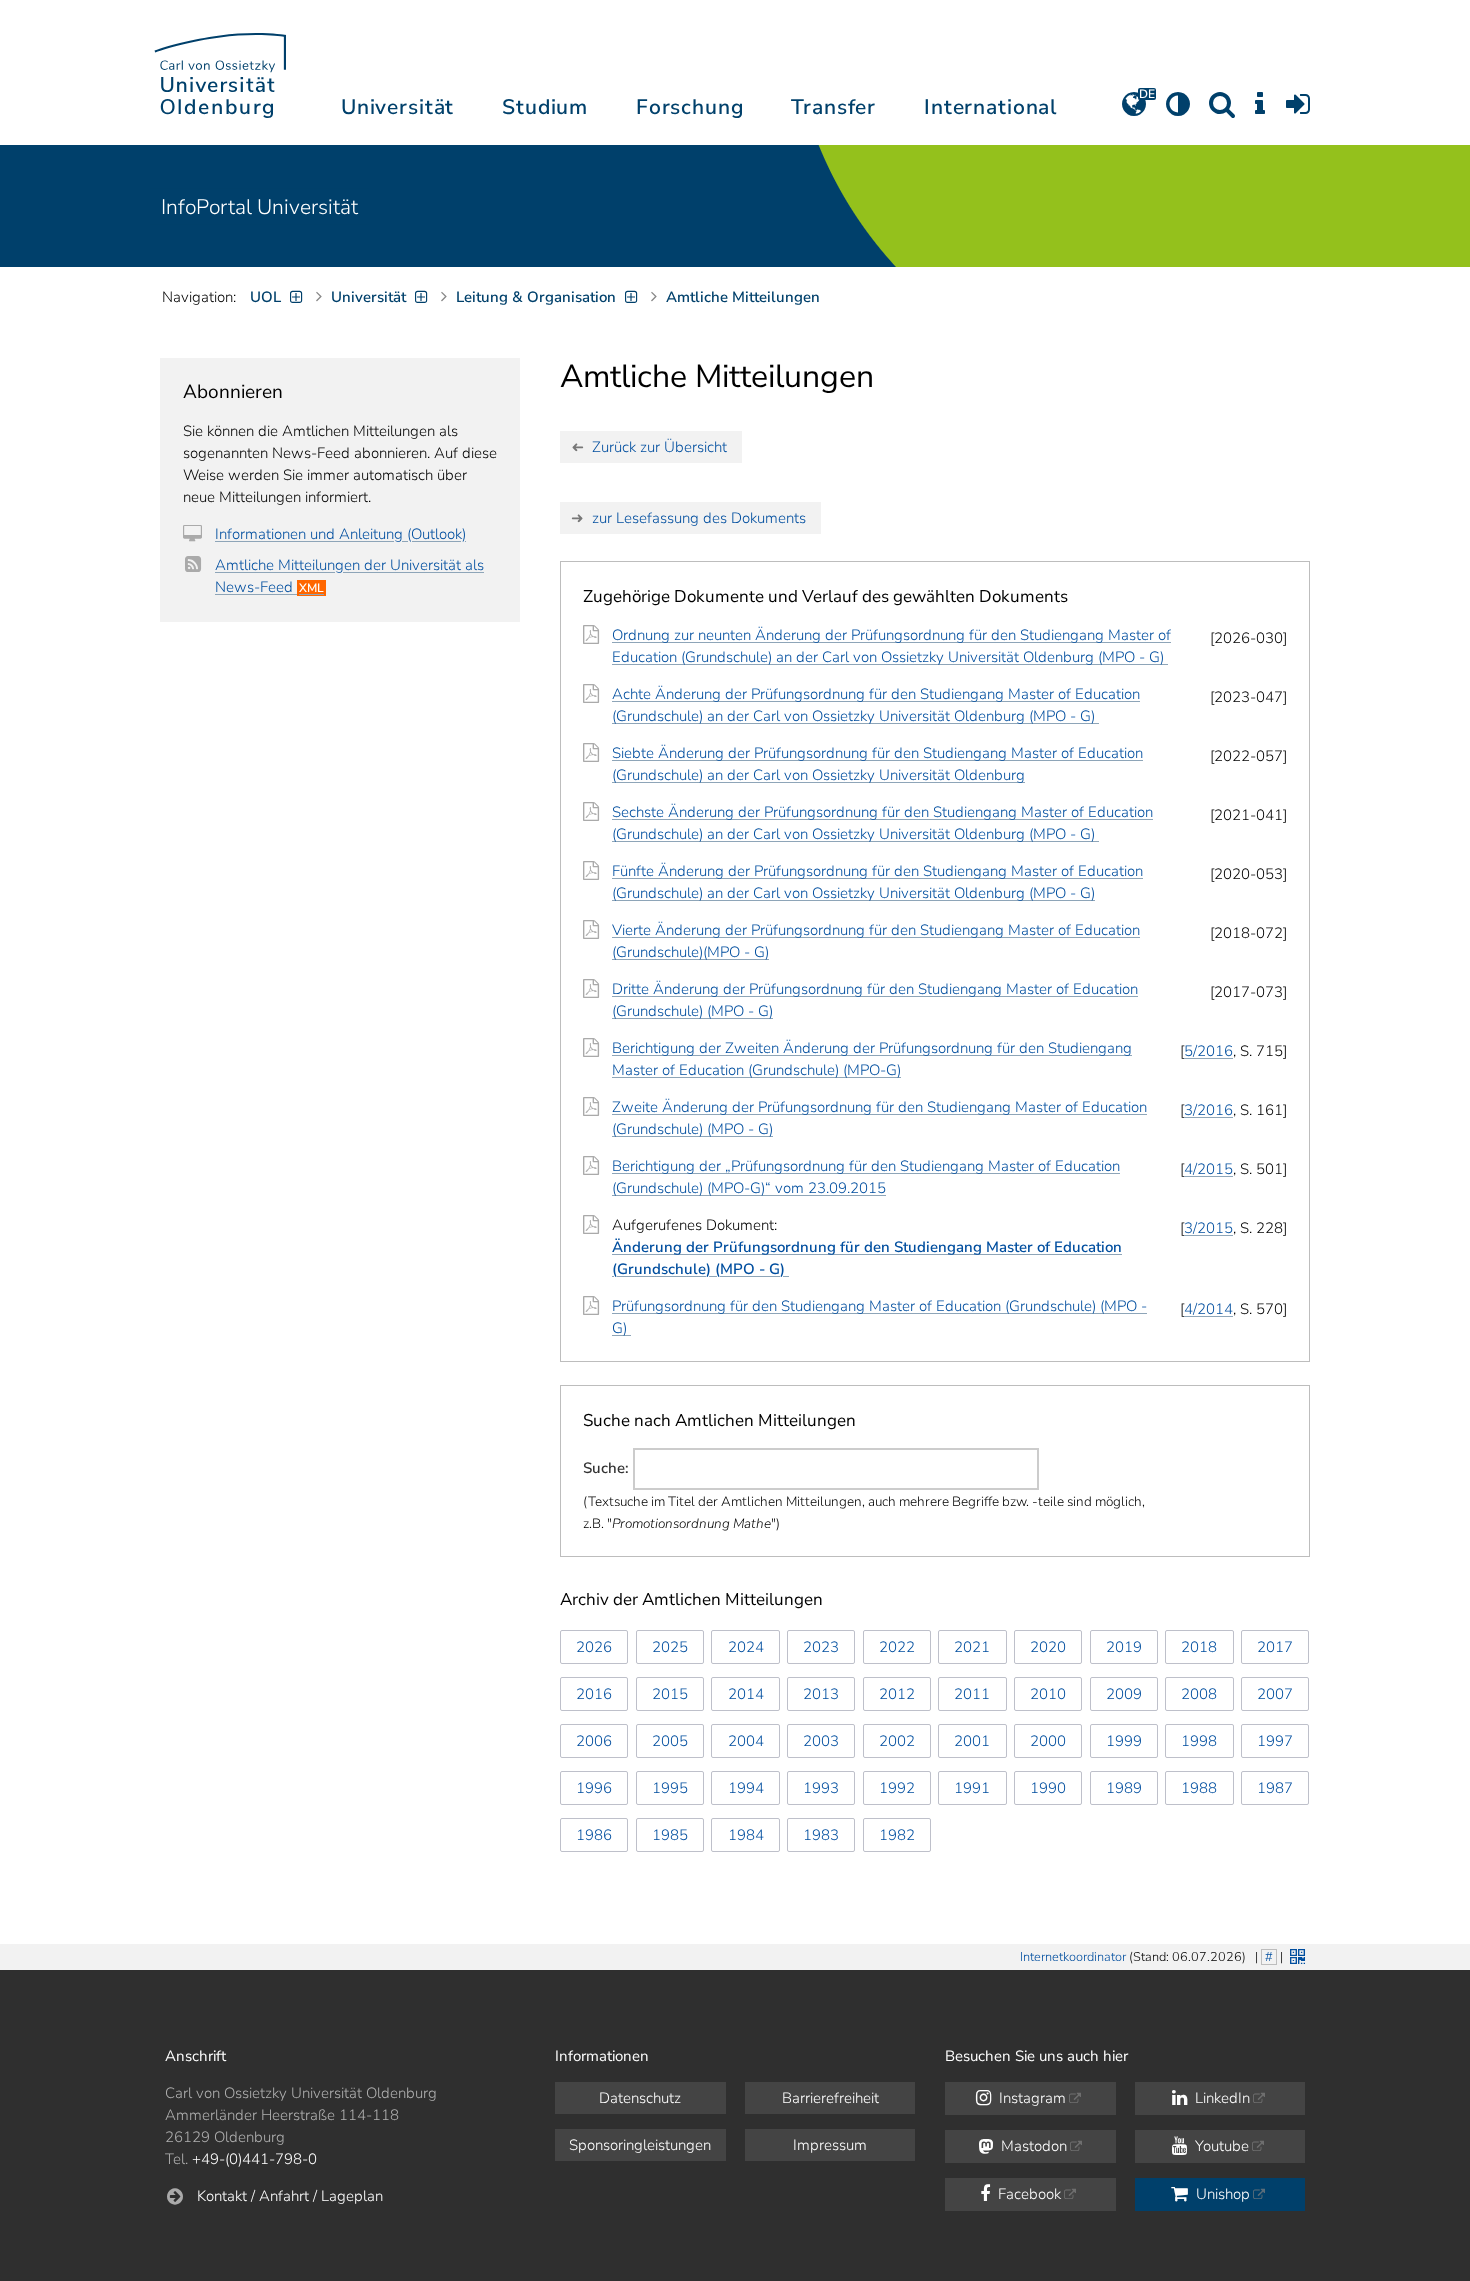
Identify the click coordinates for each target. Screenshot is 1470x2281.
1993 (821, 1788)
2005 (670, 1741)
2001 (972, 1741)
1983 (821, 1835)
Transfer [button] (833, 107)
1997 (1275, 1741)
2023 (821, 1647)
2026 (594, 1647)
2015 (670, 1694)
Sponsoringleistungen (640, 2145)
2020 (1048, 1647)
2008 (1199, 1694)
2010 (1048, 1694)
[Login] (1298, 111)
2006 (594, 1741)
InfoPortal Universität (259, 207)
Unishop (1221, 2194)
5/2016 (1208, 1051)
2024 (746, 1647)
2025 (670, 1647)
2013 (821, 1694)
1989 (1124, 1788)
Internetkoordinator (1073, 1957)
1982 (897, 1835)
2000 (1048, 1741)
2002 (897, 1741)
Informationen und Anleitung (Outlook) (340, 534)
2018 (1199, 1647)
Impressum (830, 2145)
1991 (972, 1788)
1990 (1048, 1788)
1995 (670, 1788)
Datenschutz (640, 2098)
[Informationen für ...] (1260, 111)
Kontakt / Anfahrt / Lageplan (290, 2196)
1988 (1199, 1788)
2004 (746, 1741)
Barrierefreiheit (830, 2098)
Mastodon (1032, 2146)
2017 (1275, 1647)
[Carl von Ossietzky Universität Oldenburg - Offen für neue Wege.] (220, 72)
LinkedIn (1220, 2098)
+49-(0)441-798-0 (254, 2159)
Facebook (1027, 2194)
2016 (594, 1694)
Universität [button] (397, 107)
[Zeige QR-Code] (1295, 1954)
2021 (972, 1647)
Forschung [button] (690, 107)
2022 (897, 1647)
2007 (1275, 1694)
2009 (1124, 1694)
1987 (1275, 1788)
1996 (594, 1788)
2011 (972, 1694)
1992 (897, 1788)
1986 (594, 1835)
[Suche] (1222, 111)
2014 (746, 1694)
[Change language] (1134, 111)
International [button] (990, 107)
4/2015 (1208, 1169)
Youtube (1220, 2146)
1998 (1199, 1741)
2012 (897, 1694)
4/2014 (1208, 1309)
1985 (670, 1835)
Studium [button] (545, 107)
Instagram (1030, 2098)
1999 (1124, 1741)
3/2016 (1208, 1110)
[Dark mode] (1178, 111)
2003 (821, 1741)
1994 (746, 1788)
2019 (1124, 1647)
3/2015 (1208, 1228)
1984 (746, 1835)
